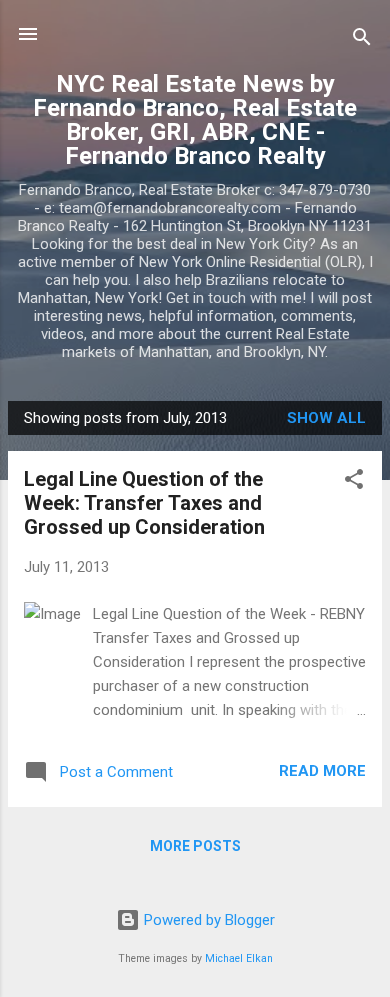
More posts (195, 846)
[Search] (362, 40)
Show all (326, 418)
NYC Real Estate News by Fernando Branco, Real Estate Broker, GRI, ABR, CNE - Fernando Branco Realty (195, 120)
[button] (354, 482)
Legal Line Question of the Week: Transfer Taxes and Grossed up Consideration (144, 503)
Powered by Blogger (207, 920)
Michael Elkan (239, 958)
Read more (322, 771)
